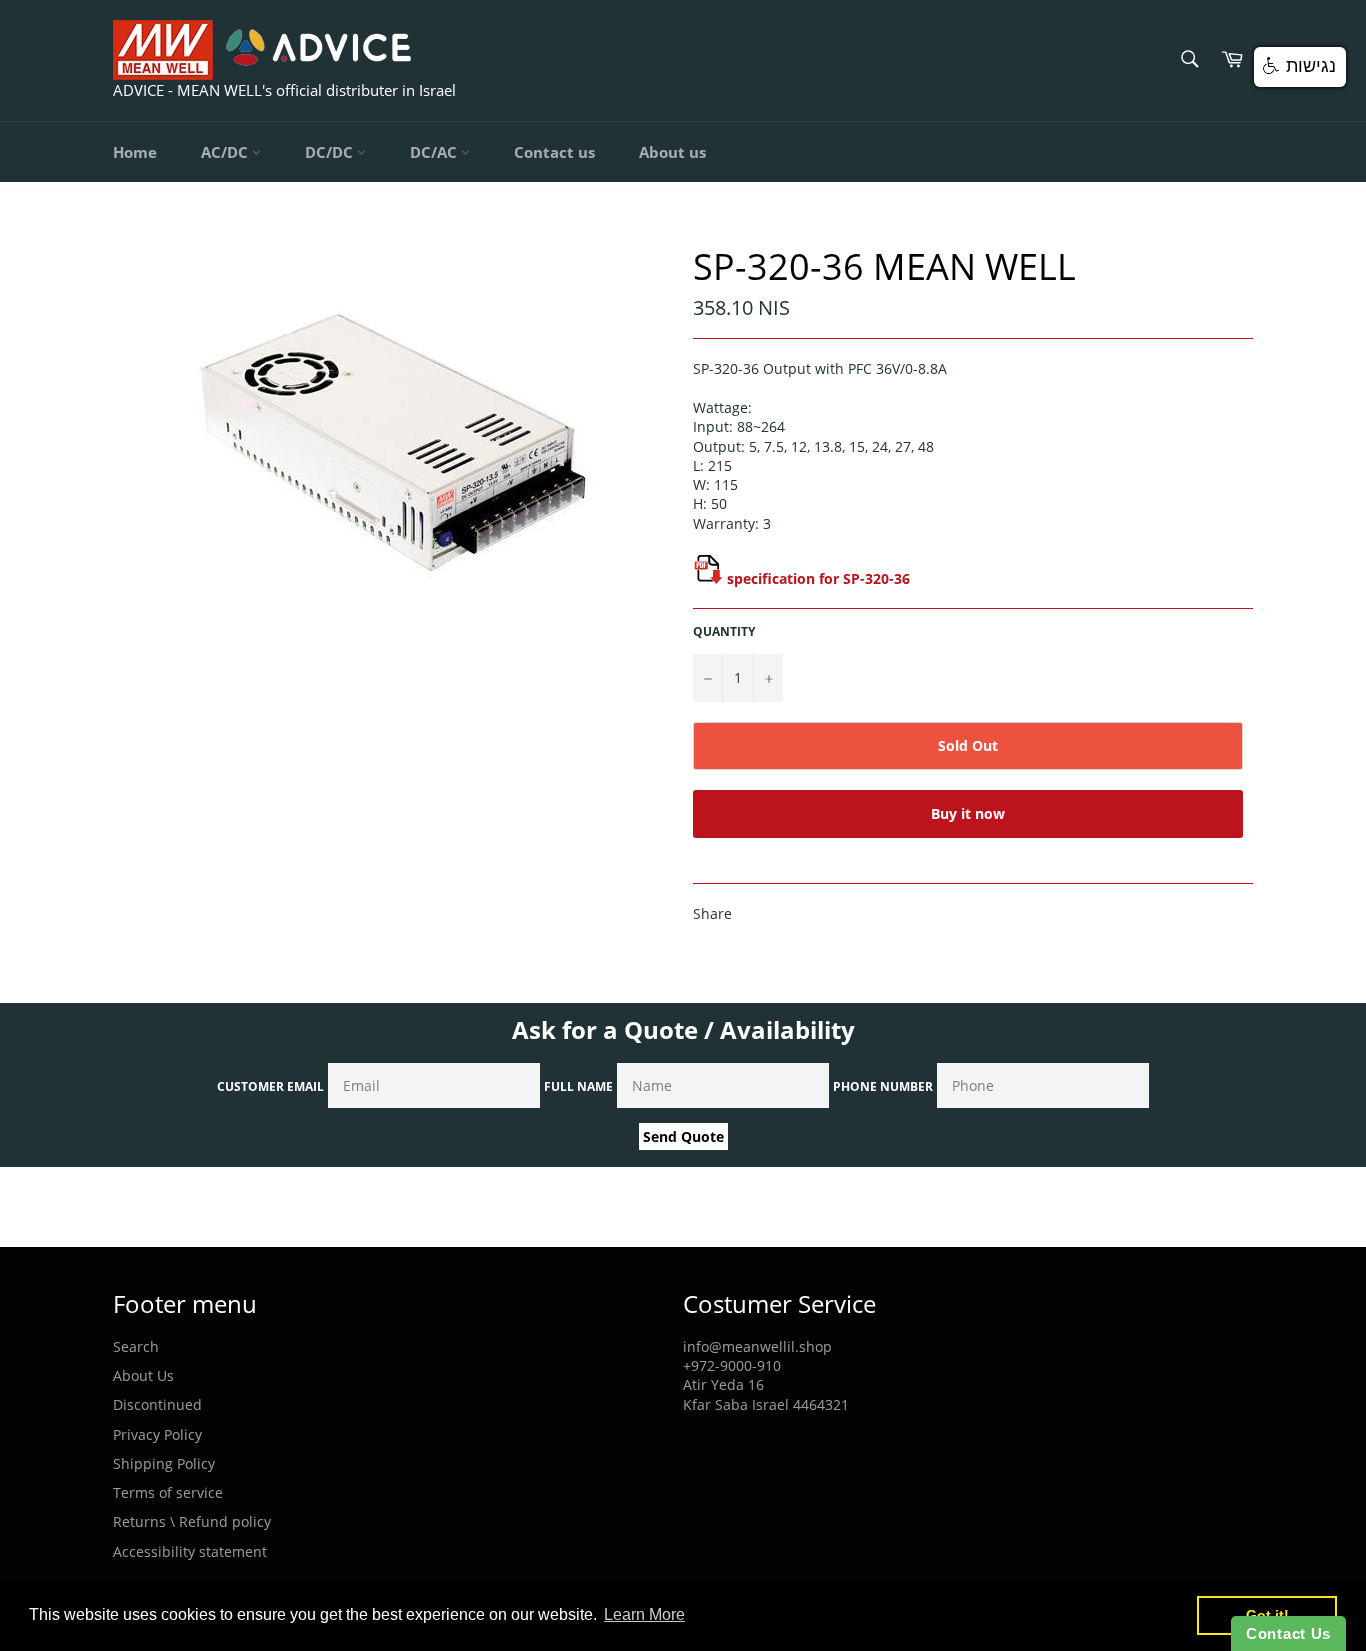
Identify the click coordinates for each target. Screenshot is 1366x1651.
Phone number (883, 1086)
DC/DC (331, 152)
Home (135, 152)
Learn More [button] (644, 1614)
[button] (1300, 67)
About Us (143, 1375)
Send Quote (683, 1136)
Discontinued (157, 1404)
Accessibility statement (190, 1551)
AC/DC (226, 152)
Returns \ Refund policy (192, 1521)
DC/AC (435, 152)
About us (672, 152)
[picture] (708, 578)
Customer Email (270, 1086)
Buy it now (968, 813)
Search (136, 1346)
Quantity (724, 632)
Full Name (578, 1086)
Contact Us (1288, 1633)
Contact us (554, 152)
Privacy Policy (157, 1434)
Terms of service (168, 1492)
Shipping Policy (164, 1463)
